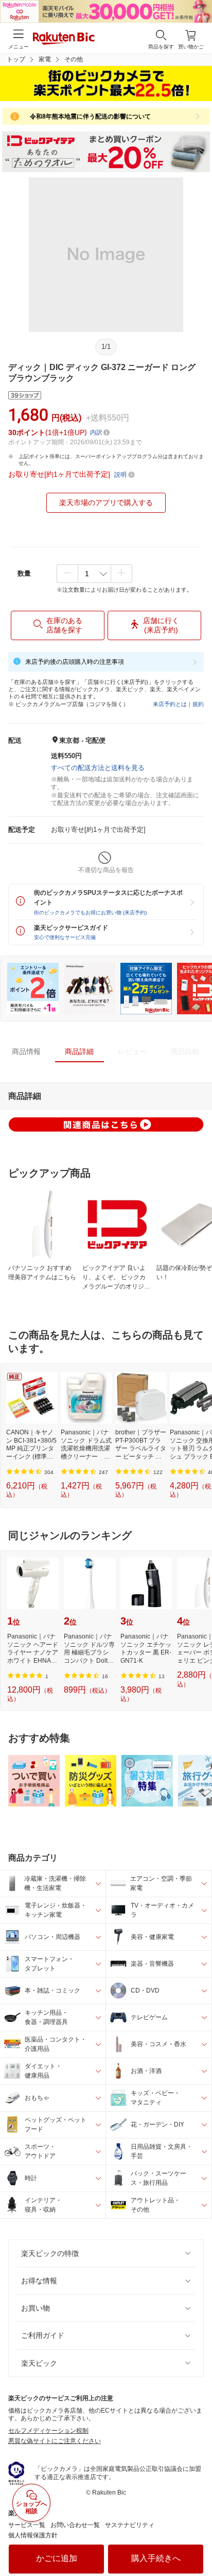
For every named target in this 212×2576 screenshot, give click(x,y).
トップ (16, 59)
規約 (198, 704)
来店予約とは (170, 704)
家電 (45, 59)
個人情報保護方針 (33, 2535)
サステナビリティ (130, 2525)
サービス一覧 (27, 2525)
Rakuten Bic (64, 39)
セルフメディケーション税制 (48, 2431)
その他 (74, 59)
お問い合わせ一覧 (75, 2525)
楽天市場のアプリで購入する (106, 503)
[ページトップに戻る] (197, 2542)
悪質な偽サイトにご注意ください (55, 2441)
